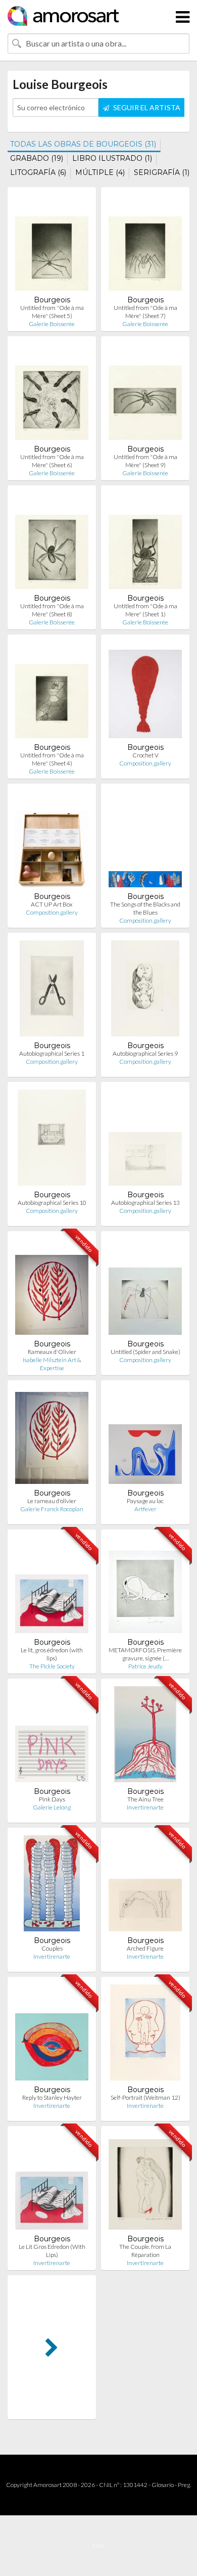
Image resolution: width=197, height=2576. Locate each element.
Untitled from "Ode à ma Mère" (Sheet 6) (52, 461)
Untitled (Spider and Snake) (145, 1352)
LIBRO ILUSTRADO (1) (112, 158)
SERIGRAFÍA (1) (162, 172)
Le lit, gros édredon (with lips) (52, 1654)
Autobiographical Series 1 (52, 1053)
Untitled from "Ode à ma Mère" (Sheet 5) (52, 312)
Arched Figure (145, 1948)
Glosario (163, 2485)
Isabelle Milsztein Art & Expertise (52, 1364)
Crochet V (145, 755)
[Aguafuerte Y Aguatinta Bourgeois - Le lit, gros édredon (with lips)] (52, 1587)
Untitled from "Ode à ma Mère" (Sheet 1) (145, 610)
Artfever (145, 1509)
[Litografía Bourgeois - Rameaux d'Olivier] (52, 1289)
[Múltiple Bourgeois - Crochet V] (145, 692)
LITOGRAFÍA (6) (38, 172)
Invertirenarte (145, 1807)
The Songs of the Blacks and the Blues (145, 908)
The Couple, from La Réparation (145, 2251)
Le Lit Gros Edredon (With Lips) (52, 2251)
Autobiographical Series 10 (52, 1203)
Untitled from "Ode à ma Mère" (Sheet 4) (52, 759)
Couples (52, 1948)
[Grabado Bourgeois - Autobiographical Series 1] (52, 991)
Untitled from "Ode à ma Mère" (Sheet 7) (145, 312)
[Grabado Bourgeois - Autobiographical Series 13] (145, 1140)
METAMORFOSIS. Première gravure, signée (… (145, 1654)
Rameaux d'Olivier (52, 1352)
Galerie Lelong (52, 1807)
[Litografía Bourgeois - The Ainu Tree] (145, 1736)
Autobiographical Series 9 (145, 1053)
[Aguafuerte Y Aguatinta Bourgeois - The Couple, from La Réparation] (145, 2184)
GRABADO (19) (37, 158)
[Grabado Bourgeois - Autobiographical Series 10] (52, 1140)
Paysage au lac (145, 1501)
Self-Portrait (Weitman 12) (145, 2097)
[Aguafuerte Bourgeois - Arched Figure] (145, 1886)
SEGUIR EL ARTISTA (146, 107)
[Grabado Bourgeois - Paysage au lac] (145, 1438)
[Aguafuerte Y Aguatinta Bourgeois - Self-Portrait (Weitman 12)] (145, 2035)
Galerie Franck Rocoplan (52, 1509)
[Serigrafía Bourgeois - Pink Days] (52, 1736)
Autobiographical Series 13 (145, 1203)
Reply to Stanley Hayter (52, 2097)
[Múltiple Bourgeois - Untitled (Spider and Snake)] (145, 1289)
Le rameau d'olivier (52, 1501)
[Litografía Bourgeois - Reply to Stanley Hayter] (52, 2035)
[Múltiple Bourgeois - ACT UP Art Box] (52, 842)
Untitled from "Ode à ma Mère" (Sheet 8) (52, 610)
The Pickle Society (52, 1666)
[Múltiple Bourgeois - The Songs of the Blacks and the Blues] (145, 842)
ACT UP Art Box (52, 904)
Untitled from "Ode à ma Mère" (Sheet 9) (145, 461)
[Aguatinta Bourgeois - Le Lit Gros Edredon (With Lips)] (52, 2184)
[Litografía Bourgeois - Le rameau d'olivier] (52, 1438)
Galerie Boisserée (52, 324)
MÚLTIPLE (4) (100, 172)
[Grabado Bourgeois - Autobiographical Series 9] (145, 991)
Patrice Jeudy (145, 1666)
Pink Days (52, 1799)
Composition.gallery (145, 763)
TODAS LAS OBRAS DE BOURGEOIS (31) (83, 144)
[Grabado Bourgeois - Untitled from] (52, 245)
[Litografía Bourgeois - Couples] (52, 1886)
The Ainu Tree (145, 1799)
